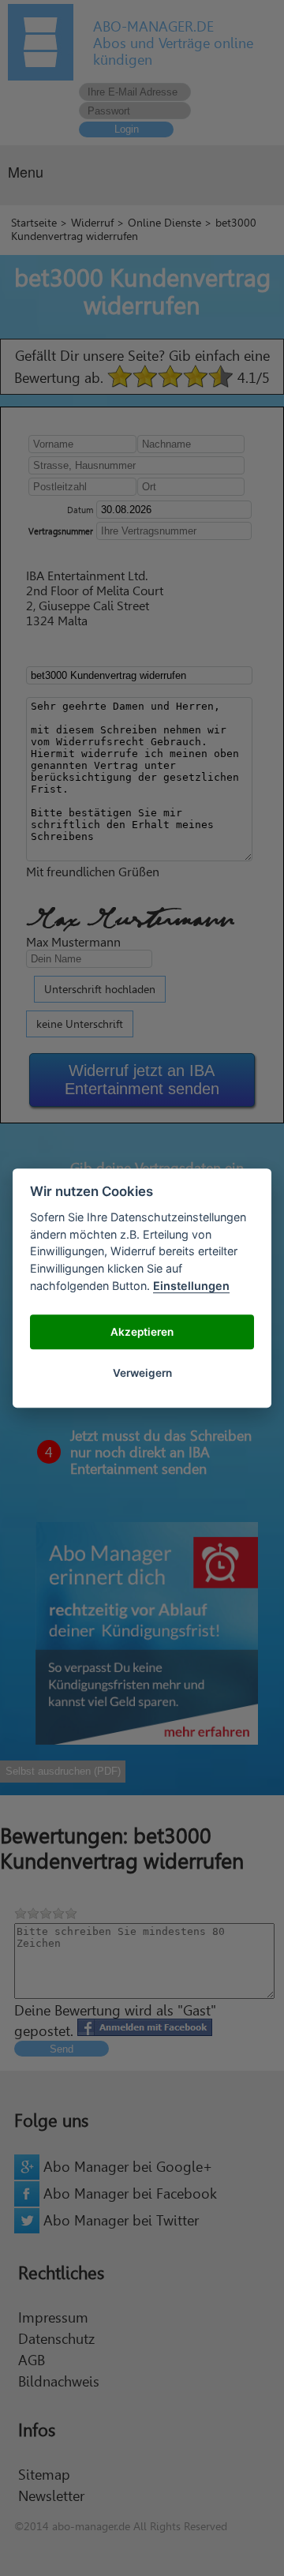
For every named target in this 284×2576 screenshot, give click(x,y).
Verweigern (142, 1373)
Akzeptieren (142, 1332)
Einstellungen (191, 1286)
